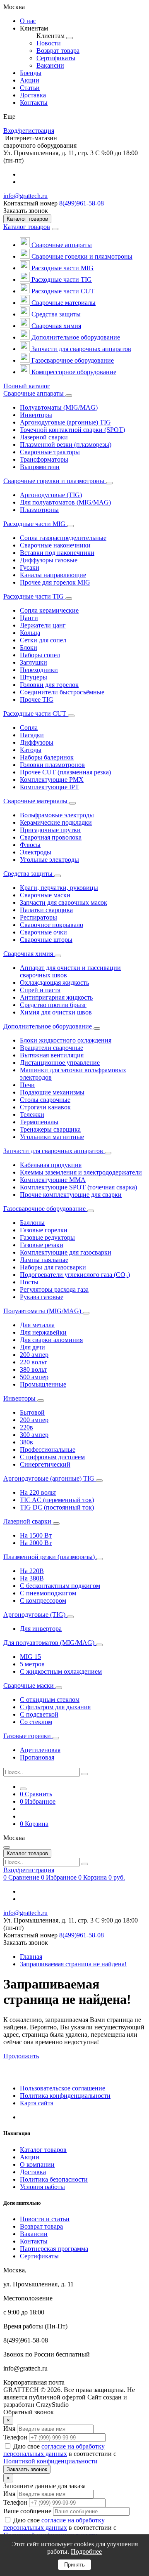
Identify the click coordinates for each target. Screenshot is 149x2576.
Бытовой (32, 1412)
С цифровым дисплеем (52, 1457)
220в (26, 1427)
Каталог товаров (27, 227)
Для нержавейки (43, 1332)
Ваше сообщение (27, 2511)
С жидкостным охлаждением (61, 1671)
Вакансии (34, 2234)
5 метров (32, 1664)
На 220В (32, 1571)
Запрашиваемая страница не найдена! (73, 1964)
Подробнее (86, 2551)
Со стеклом (36, 1722)
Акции (30, 2157)
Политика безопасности (54, 2179)
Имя (9, 2429)
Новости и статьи (45, 2219)
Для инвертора (41, 1629)
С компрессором (43, 1601)
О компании (37, 2164)
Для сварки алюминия (51, 1340)
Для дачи (32, 1347)
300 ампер (34, 1435)
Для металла (37, 1325)
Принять (74, 2565)
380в (26, 1442)
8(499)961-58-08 (82, 203)
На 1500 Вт (36, 1535)
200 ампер (34, 1355)
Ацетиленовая (40, 1750)
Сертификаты (39, 2256)
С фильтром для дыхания (55, 1707)
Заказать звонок (27, 2469)
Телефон (15, 2437)
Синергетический (45, 1464)
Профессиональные (48, 1450)
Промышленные (43, 1384)
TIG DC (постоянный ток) (57, 1507)
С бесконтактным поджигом (60, 1586)
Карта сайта (37, 2103)
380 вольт (33, 1369)
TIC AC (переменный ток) (57, 1500)
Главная (31, 1957)
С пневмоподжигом (48, 1593)
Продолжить (21, 2056)
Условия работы (42, 2187)
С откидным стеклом (50, 1700)
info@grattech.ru (25, 196)
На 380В (32, 1578)
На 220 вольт (38, 1492)
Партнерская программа (54, 2249)
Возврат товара (41, 2226)
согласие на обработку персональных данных (54, 2450)
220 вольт (33, 1362)
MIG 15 (30, 1657)
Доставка (33, 2172)
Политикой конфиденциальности (50, 2461)
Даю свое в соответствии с (60, 2454)
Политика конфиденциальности (65, 2096)
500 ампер (34, 1377)
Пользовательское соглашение (62, 2088)
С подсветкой (39, 1714)
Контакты (34, 2241)
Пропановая (37, 1757)
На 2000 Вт (36, 1543)
